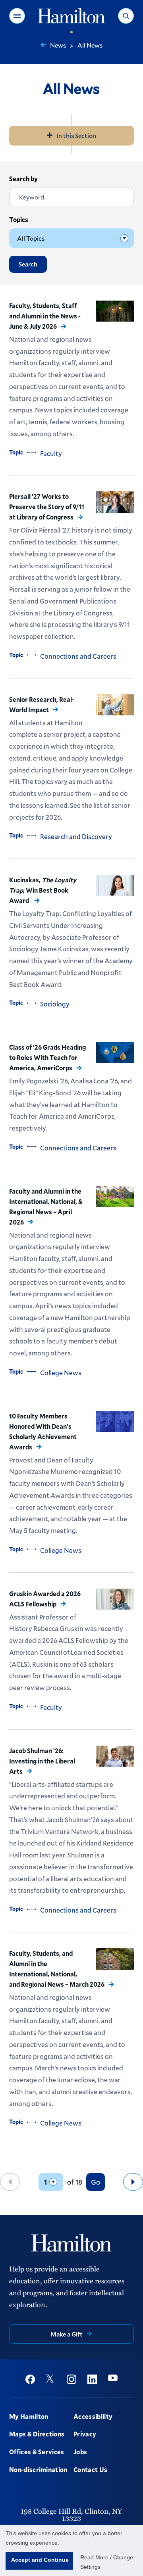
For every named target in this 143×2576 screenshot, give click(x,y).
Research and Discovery (76, 837)
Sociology (55, 1004)
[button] (17, 16)
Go (96, 2182)
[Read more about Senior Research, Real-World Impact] (115, 705)
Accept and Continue (40, 2560)
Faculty (51, 453)
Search (28, 264)
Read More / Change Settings (107, 2562)
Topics (19, 219)
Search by (23, 179)
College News (61, 1373)
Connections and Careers (78, 656)
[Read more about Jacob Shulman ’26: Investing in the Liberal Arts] (115, 1756)
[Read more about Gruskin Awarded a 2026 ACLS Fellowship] (115, 1599)
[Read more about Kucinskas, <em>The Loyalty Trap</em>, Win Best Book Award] (115, 885)
